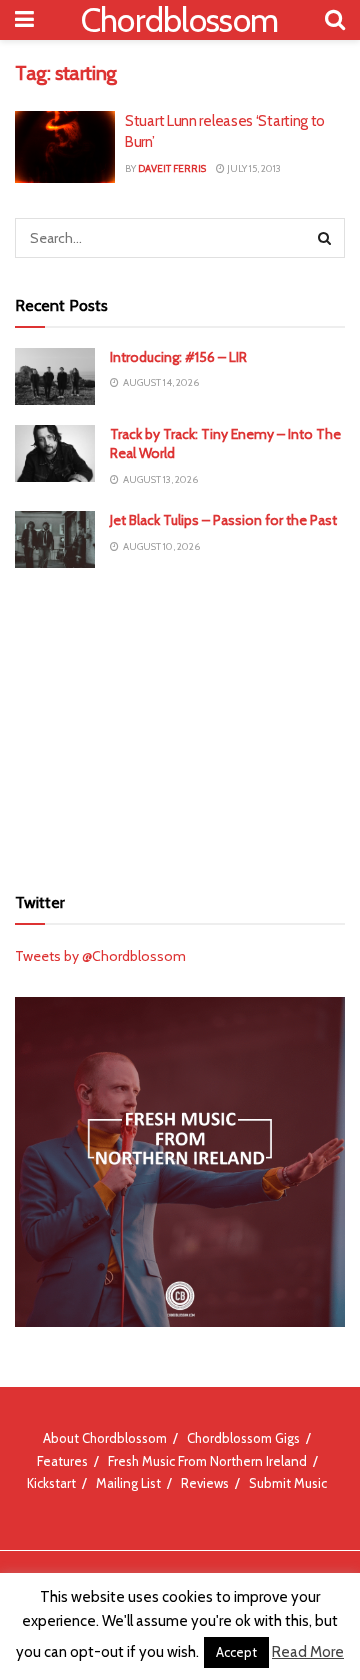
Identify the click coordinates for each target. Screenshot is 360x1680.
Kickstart (51, 1483)
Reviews (205, 1483)
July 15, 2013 (253, 168)
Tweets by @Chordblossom (100, 956)
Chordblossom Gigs (243, 1438)
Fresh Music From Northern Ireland (207, 1461)
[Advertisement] (180, 723)
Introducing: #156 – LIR (178, 357)
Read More (308, 1652)
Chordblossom (180, 20)
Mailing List (128, 1483)
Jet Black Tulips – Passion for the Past (223, 520)
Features (62, 1461)
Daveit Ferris (172, 168)
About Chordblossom (105, 1438)
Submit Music (288, 1483)
